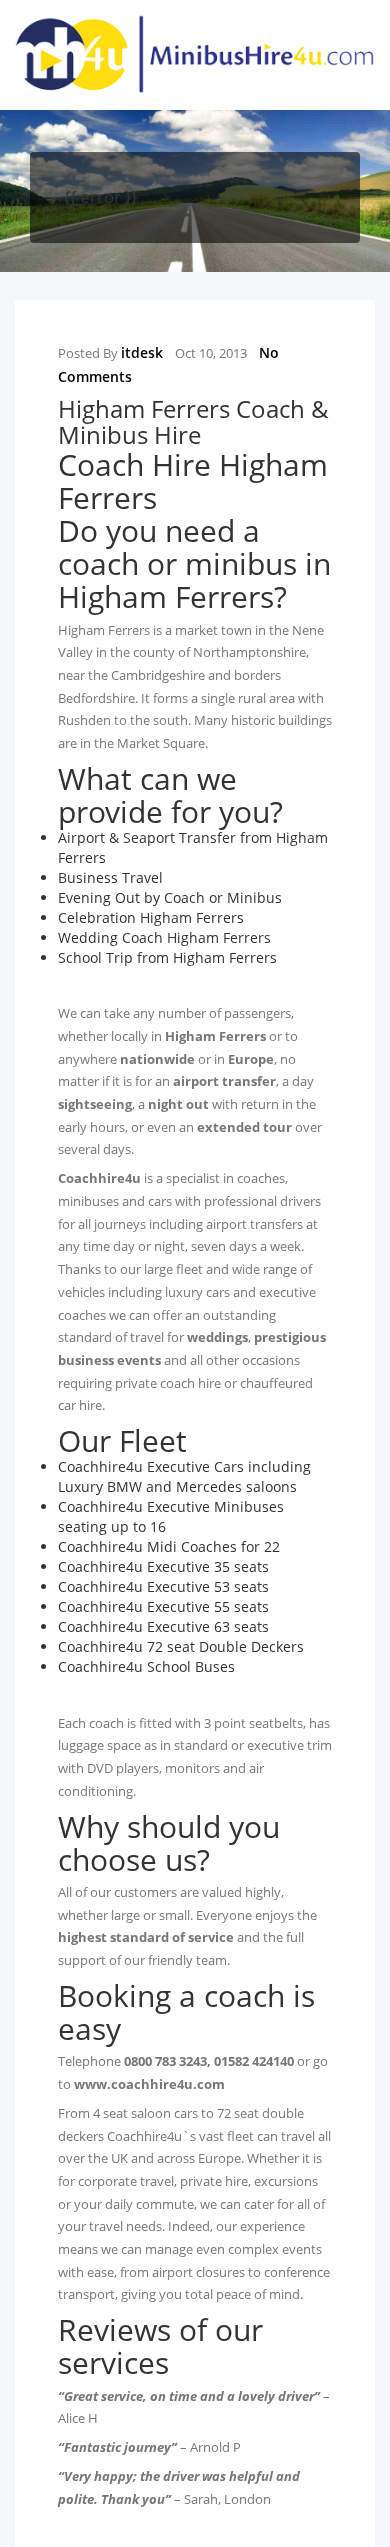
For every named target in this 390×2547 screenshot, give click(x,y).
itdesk (142, 352)
